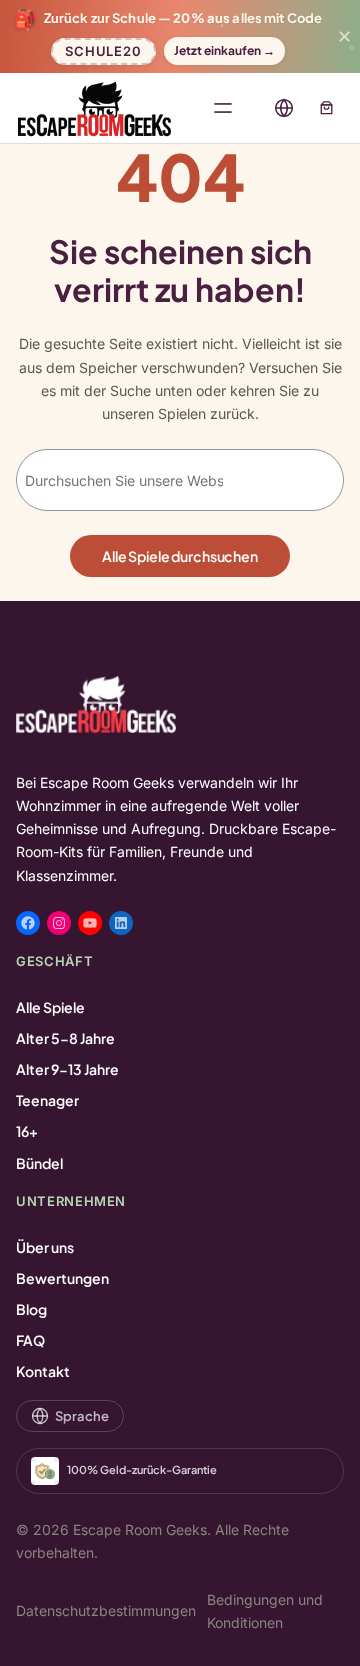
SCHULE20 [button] (103, 48)
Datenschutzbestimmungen (106, 1610)
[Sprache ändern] (284, 108)
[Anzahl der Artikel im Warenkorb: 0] (326, 107)
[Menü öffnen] (223, 108)
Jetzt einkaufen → (224, 50)
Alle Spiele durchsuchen (180, 556)
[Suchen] (295, 480)
